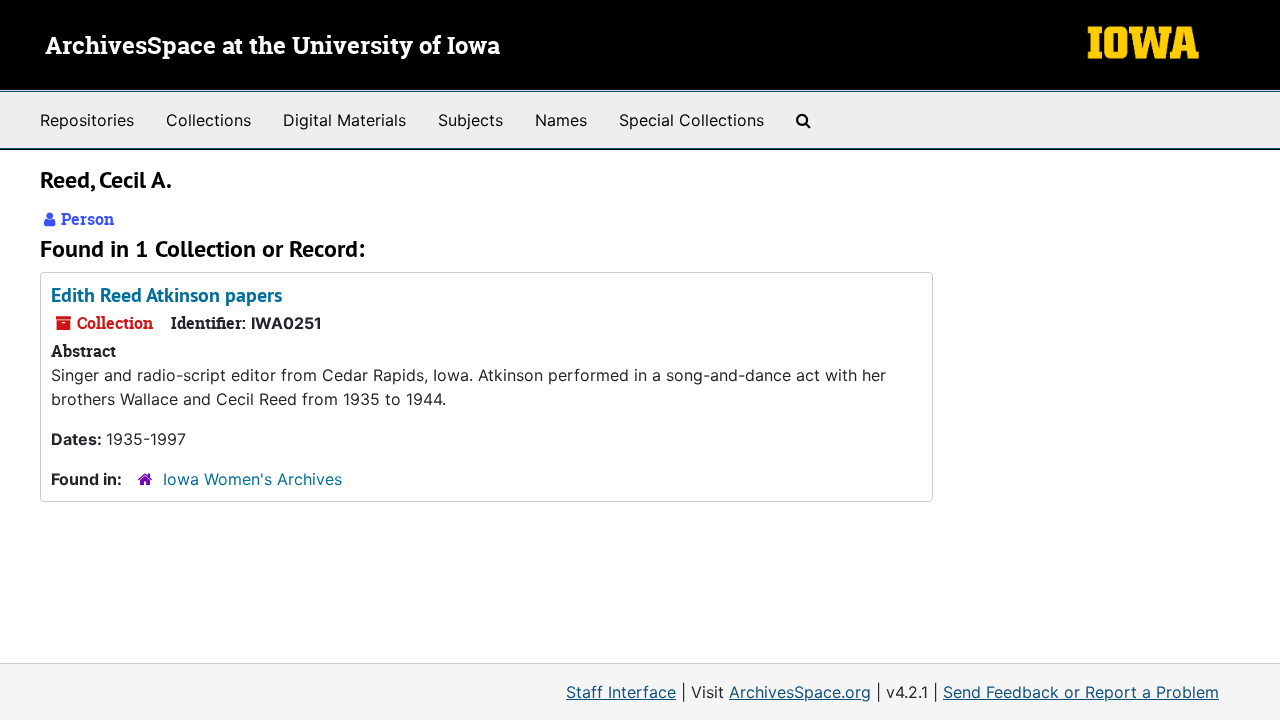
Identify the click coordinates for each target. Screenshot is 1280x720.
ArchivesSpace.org (800, 692)
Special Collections (691, 120)
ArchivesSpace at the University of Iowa (272, 47)
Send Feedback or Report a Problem (1081, 692)
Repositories (87, 120)
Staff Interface (621, 692)
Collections (208, 120)
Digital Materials (344, 120)
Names (561, 120)
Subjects (470, 120)
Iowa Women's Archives (252, 479)
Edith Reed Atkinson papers (166, 295)
